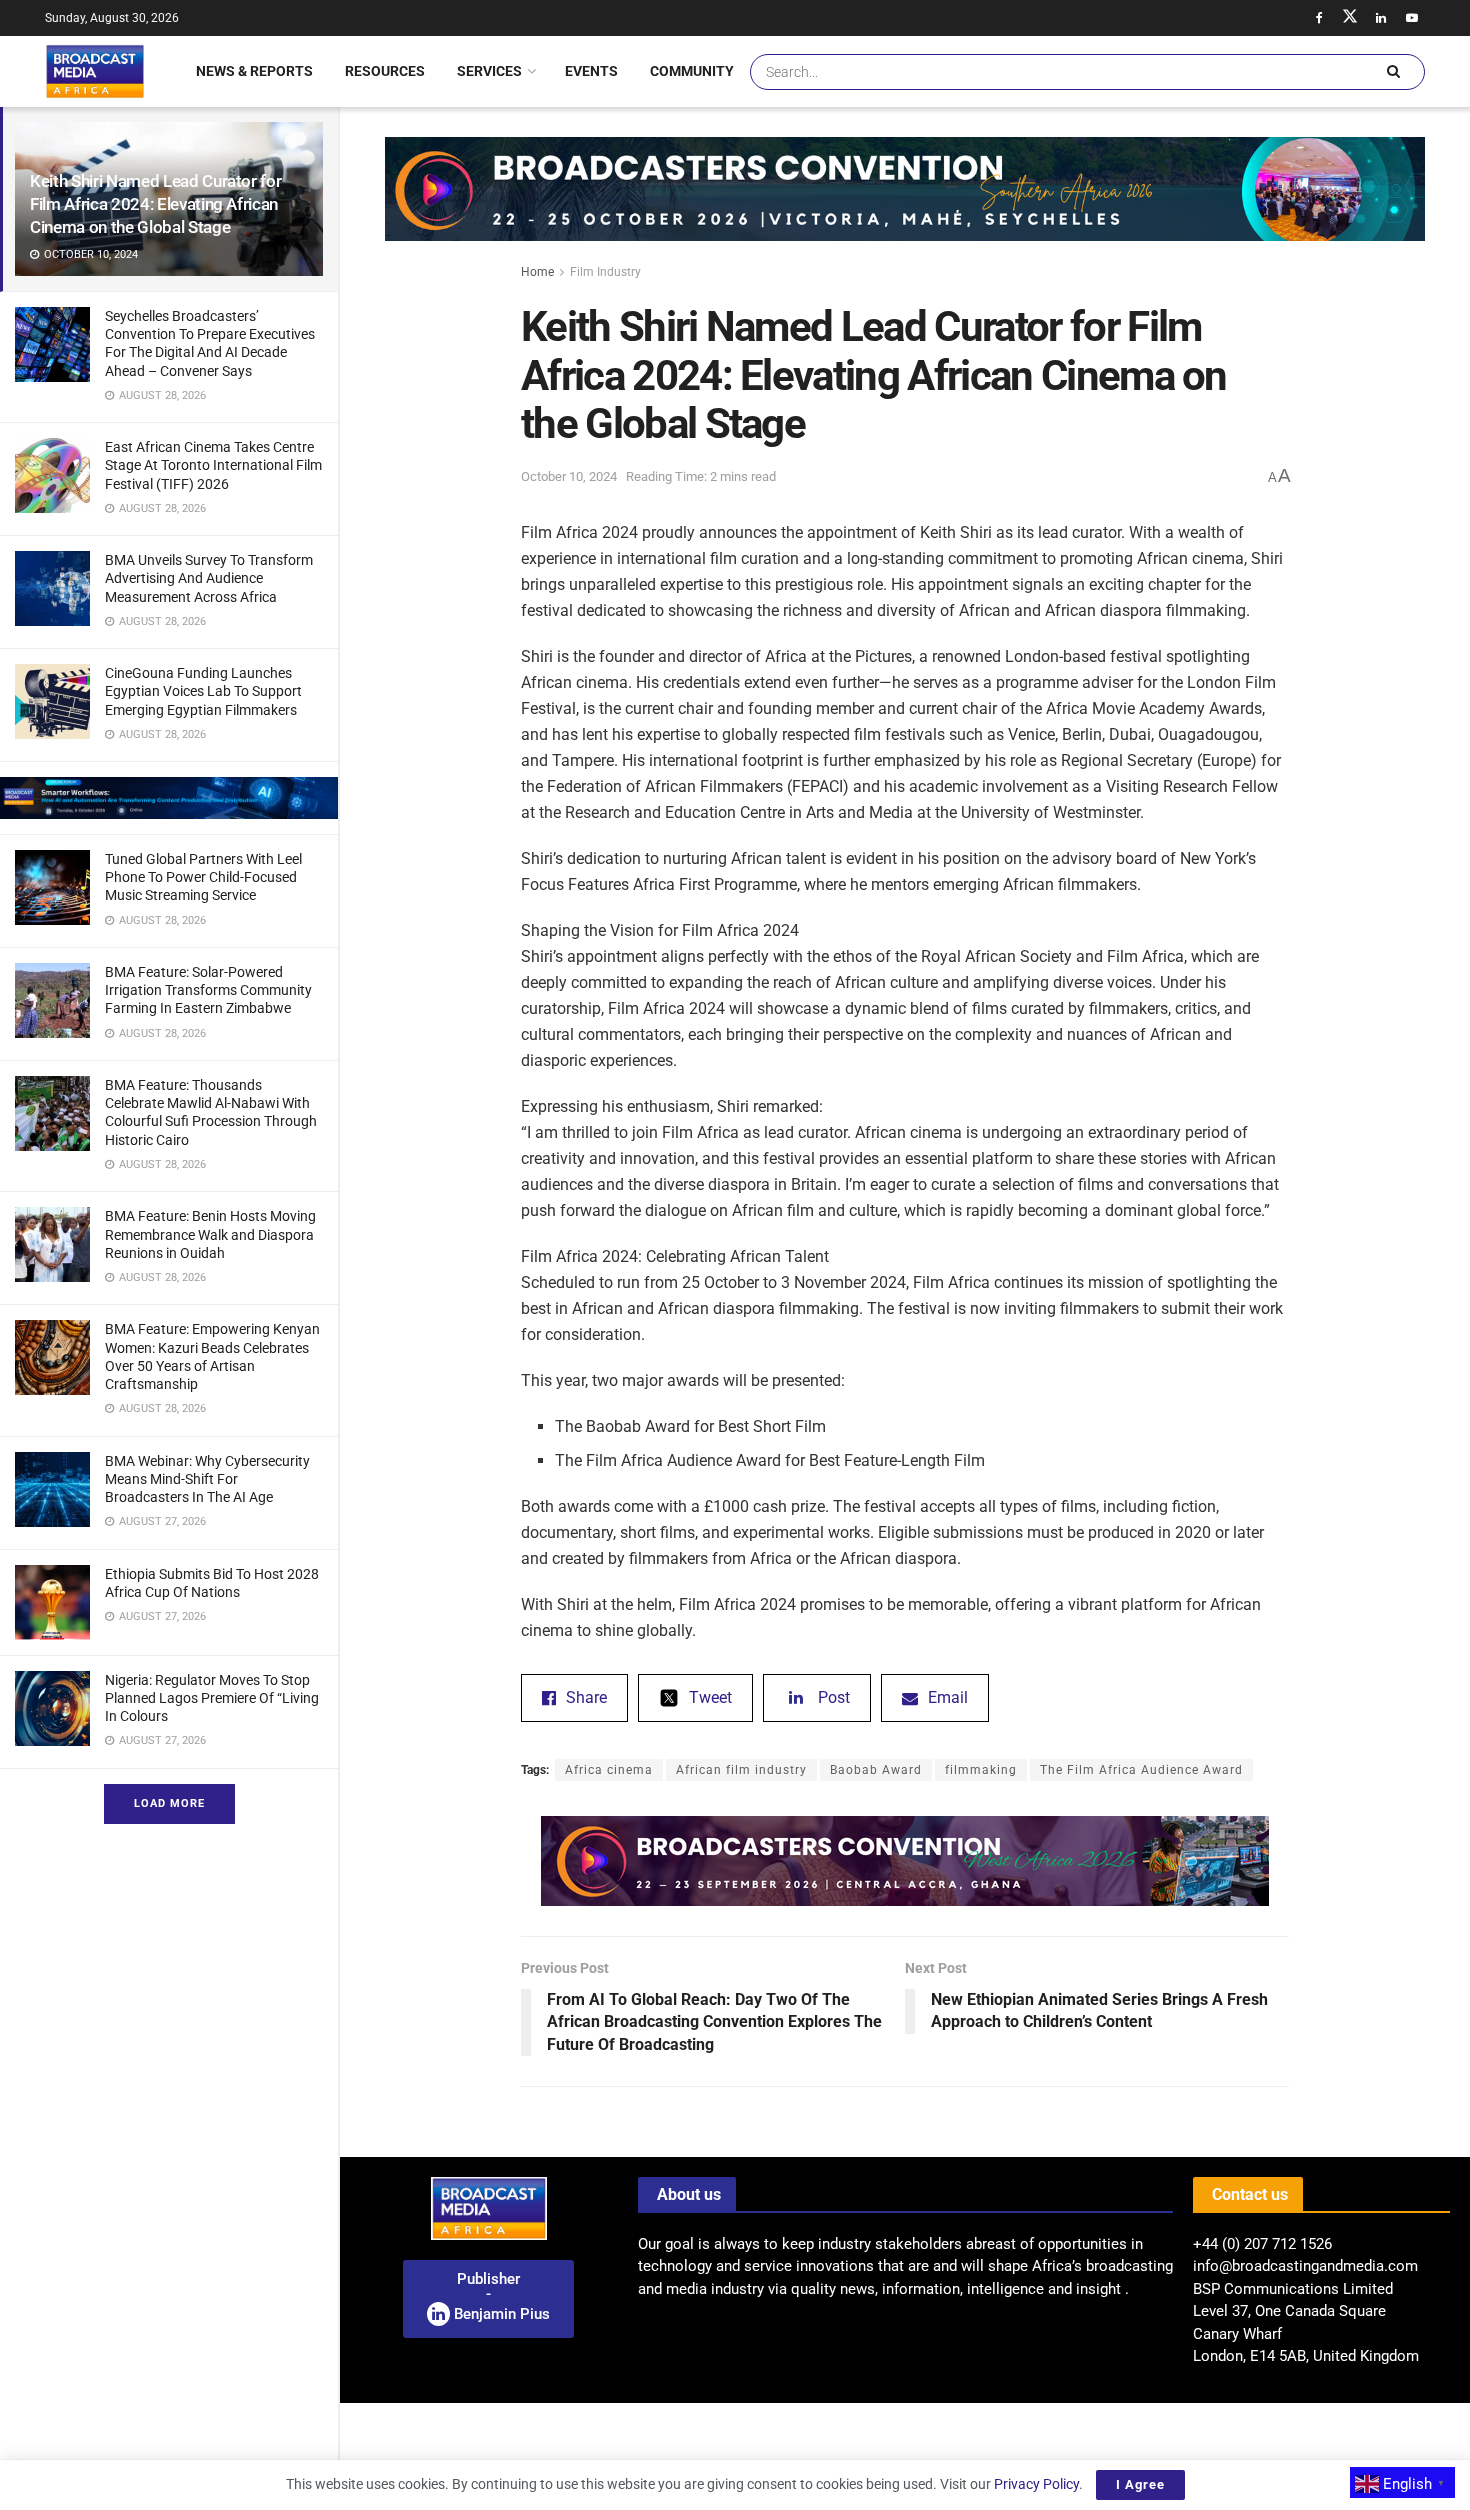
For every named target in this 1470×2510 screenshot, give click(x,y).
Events (591, 71)
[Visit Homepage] (95, 71)
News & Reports (254, 71)
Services (489, 71)
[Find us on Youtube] (1412, 18)
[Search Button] (1393, 72)
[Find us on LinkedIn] (1381, 18)
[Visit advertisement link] (169, 798)
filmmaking (981, 1770)
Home (537, 272)
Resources (385, 71)
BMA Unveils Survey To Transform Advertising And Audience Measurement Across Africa (209, 578)
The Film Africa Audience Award (1141, 1770)
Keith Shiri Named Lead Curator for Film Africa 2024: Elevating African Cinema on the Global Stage (155, 204)
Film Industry (605, 272)
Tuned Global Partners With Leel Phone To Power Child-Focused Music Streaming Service (203, 877)
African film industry (741, 1770)
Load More (169, 1803)
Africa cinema (609, 1770)
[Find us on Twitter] (1350, 18)
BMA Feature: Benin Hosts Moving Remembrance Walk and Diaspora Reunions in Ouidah (210, 1234)
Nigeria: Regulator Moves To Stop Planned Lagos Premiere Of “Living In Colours (212, 1698)
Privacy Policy (1036, 2484)
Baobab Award (876, 1770)
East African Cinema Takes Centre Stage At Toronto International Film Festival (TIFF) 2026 (213, 465)
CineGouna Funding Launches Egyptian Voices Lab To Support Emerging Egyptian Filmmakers (203, 691)
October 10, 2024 (569, 476)
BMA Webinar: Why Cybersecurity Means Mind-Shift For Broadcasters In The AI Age (207, 1479)
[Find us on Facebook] (1319, 18)
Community (692, 71)
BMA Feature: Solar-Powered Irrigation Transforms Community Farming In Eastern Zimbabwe (208, 990)
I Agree (1140, 2484)
